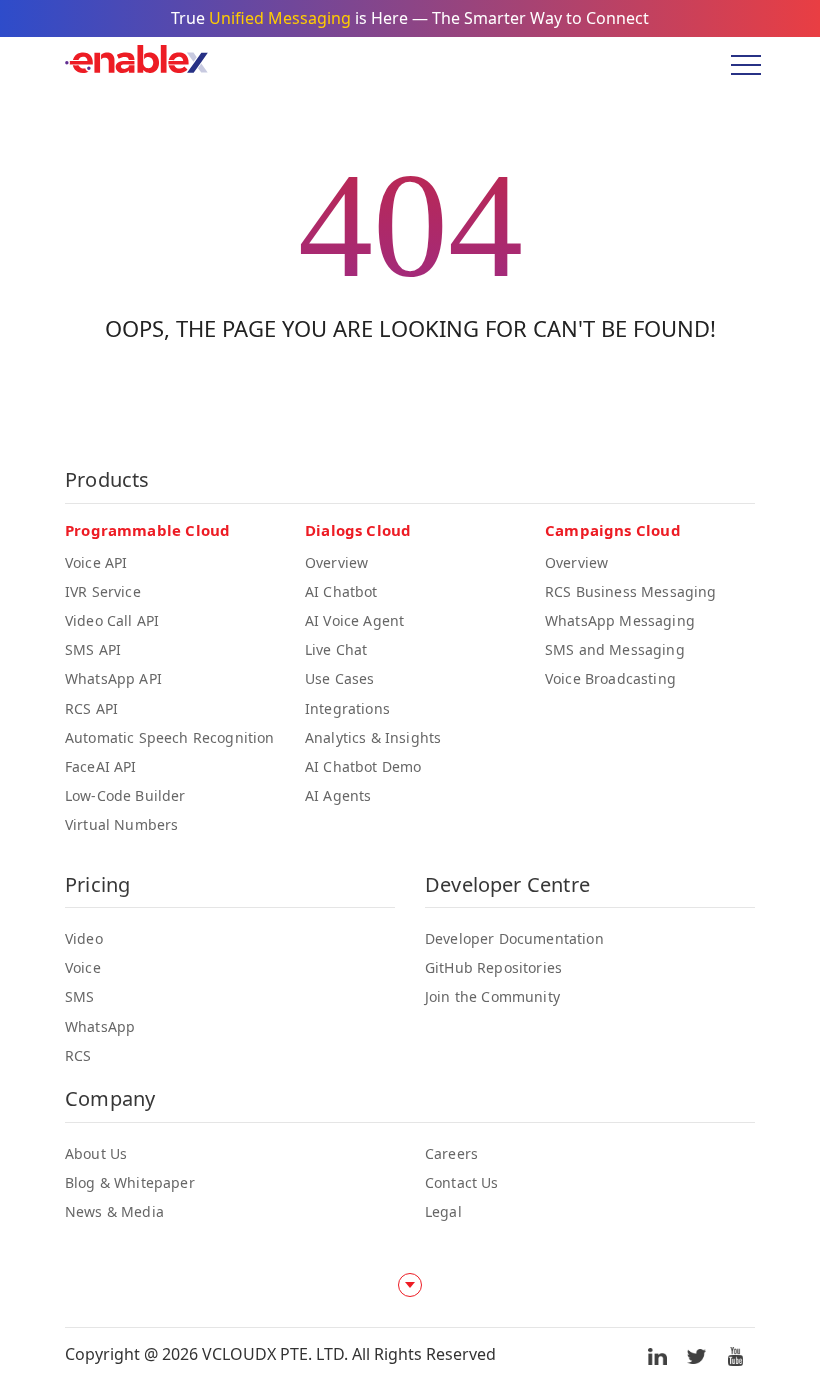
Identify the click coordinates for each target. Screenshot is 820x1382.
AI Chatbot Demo (363, 766)
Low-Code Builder (125, 795)
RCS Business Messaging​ (631, 591)
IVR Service (103, 591)
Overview (336, 562)
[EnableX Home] (136, 65)
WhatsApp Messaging (620, 620)
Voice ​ (85, 967)
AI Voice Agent (354, 620)
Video (84, 938)
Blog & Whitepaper (130, 1182)
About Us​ (96, 1153)
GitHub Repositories (493, 967)
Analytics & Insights (373, 737)
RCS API (91, 708)
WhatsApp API (113, 678)
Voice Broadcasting (610, 678)
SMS (79, 996)
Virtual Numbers (121, 824)
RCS (78, 1055)
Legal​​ (443, 1211)
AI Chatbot (341, 591)
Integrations (347, 708)
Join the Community (492, 996)
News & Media (114, 1211)
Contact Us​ (462, 1182)
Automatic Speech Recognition (169, 737)
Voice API (96, 562)
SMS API (93, 649)
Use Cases (339, 678)
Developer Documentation (514, 938)
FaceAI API (101, 766)
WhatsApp (100, 1026)
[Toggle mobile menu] (740, 65)
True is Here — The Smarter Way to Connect (410, 18)
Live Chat (336, 649)
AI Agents (338, 795)
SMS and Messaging (615, 649)
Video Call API (112, 620)
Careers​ (451, 1153)
